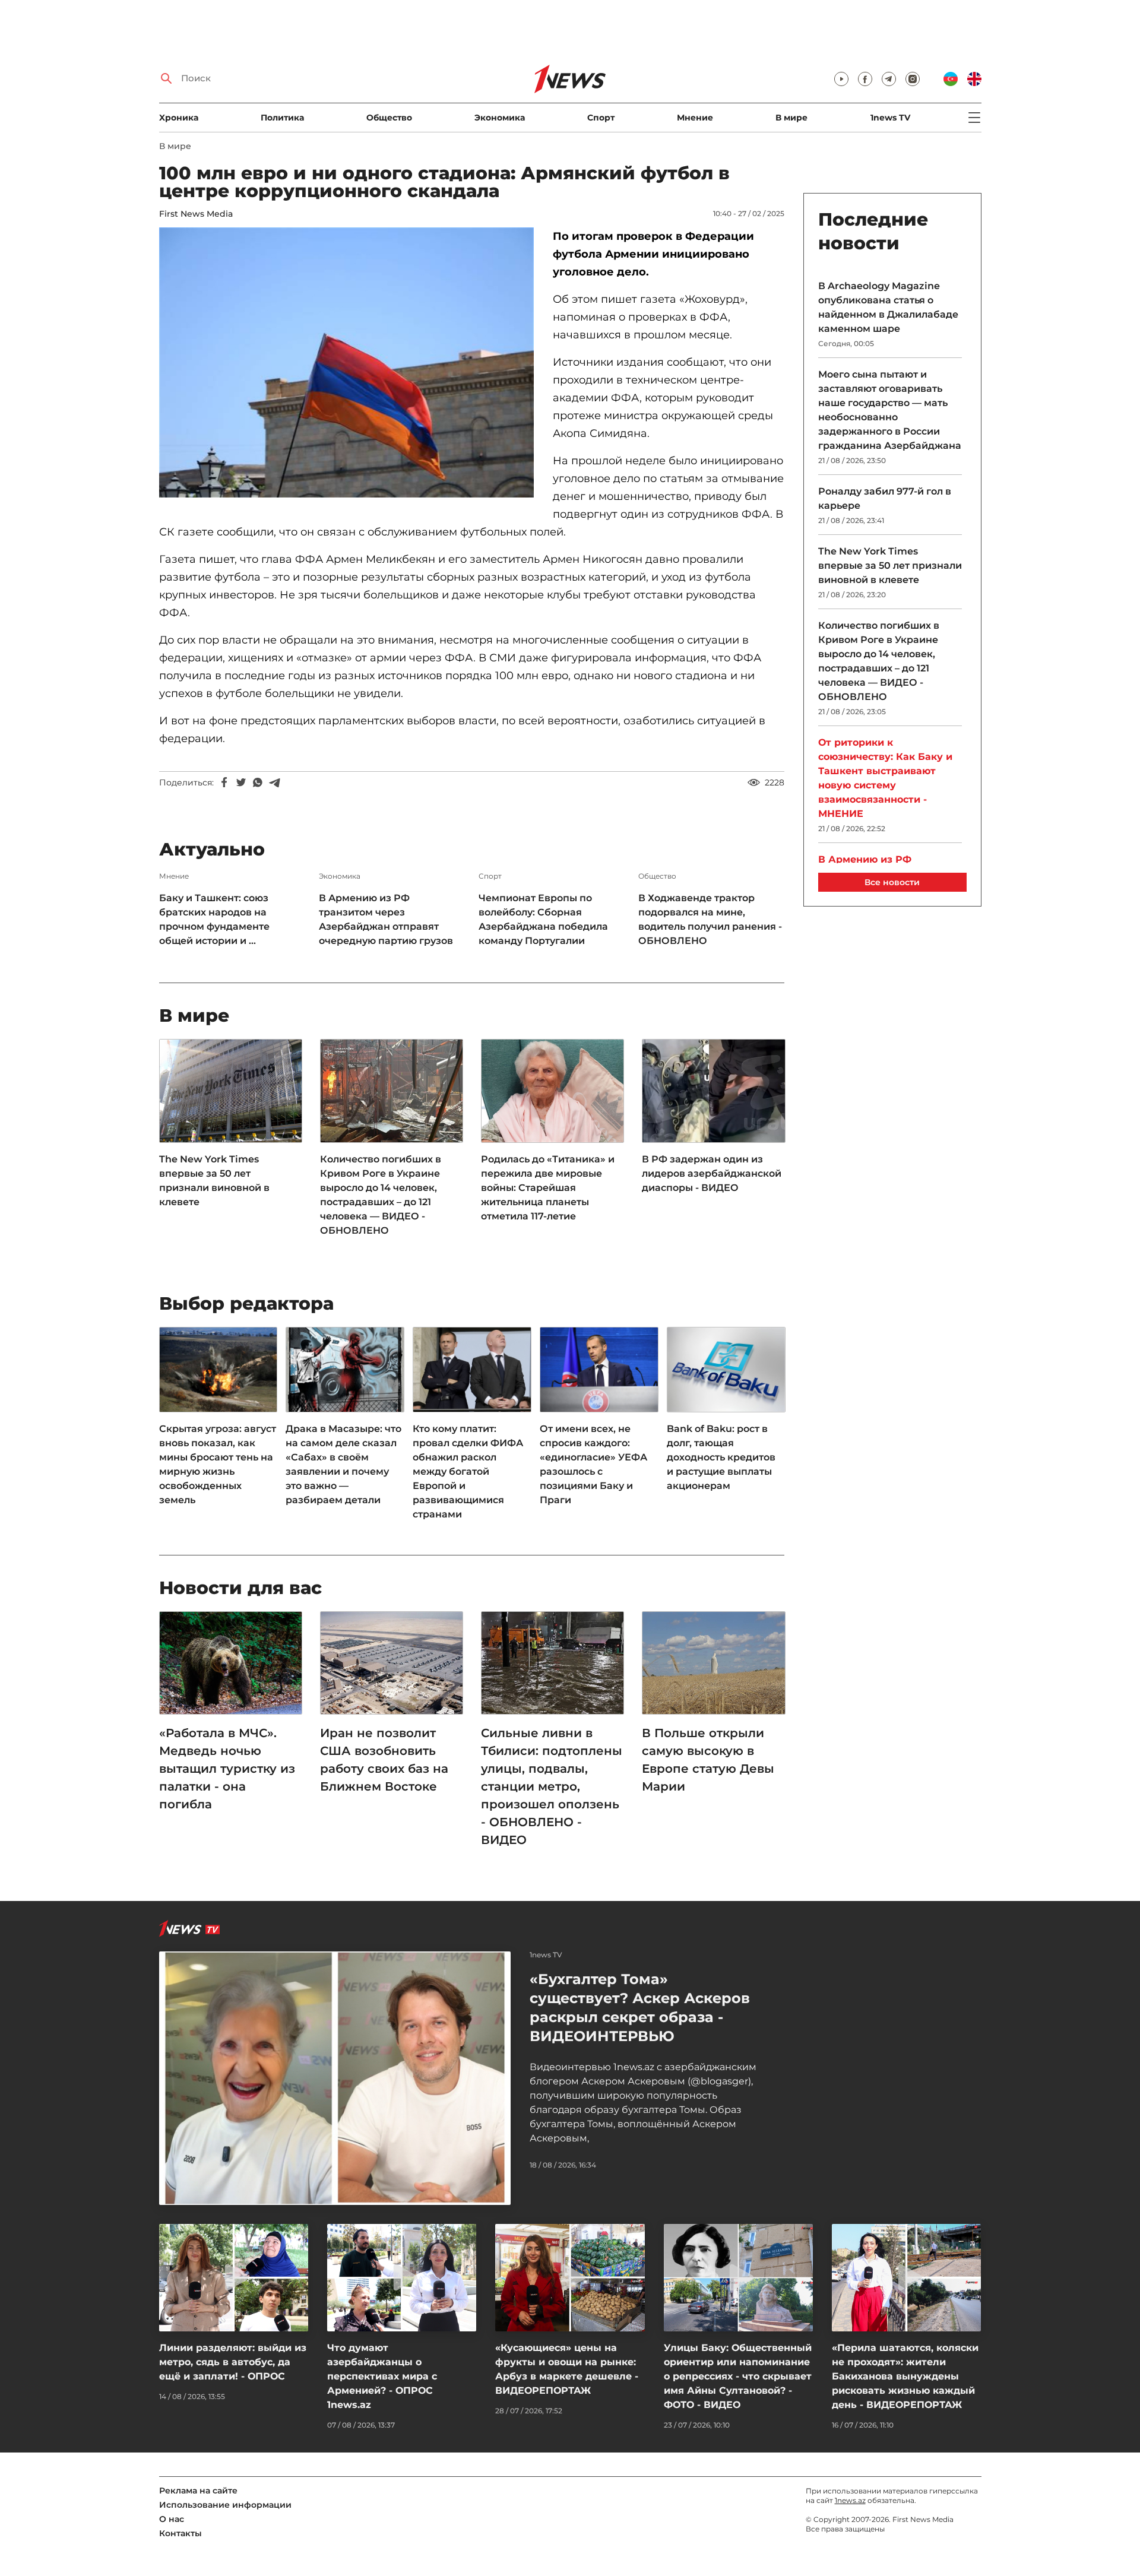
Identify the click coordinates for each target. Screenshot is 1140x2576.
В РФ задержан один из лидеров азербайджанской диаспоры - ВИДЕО (712, 1173)
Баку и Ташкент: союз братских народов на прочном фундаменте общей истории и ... (214, 919)
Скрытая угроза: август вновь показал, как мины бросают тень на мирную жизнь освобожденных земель (218, 1464)
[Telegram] (274, 782)
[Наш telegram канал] (889, 79)
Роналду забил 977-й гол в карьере (885, 498)
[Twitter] (241, 782)
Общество (389, 118)
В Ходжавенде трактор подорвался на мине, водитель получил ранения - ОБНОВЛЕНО (710, 919)
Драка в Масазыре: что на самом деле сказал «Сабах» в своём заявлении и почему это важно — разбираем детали (343, 1464)
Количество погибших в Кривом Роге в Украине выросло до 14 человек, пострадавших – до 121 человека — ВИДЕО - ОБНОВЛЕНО (381, 1195)
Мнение (695, 118)
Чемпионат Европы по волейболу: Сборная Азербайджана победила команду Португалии (543, 919)
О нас (172, 2519)
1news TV (890, 118)
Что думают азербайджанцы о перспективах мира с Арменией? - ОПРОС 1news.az (382, 2376)
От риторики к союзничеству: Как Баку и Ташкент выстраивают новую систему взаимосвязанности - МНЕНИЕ (885, 778)
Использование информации (225, 2505)
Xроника (179, 118)
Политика (282, 118)
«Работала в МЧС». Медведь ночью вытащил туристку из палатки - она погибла (227, 1769)
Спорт (601, 118)
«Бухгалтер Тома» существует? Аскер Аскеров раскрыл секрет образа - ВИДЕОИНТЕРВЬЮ (640, 2008)
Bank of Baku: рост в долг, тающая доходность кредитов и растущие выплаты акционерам (721, 1457)
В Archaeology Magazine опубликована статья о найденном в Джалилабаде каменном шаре (888, 307)
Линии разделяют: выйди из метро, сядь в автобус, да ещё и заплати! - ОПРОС (233, 2362)
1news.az (850, 2500)
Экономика (500, 118)
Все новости (892, 882)
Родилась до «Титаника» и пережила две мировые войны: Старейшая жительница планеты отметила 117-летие (548, 1188)
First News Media (196, 214)
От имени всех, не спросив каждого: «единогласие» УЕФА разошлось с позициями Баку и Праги (593, 1464)
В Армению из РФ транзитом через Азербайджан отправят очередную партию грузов (386, 919)
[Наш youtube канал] (841, 79)
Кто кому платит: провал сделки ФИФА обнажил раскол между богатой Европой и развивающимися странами (468, 1471)
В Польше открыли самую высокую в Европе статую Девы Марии (708, 1760)
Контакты (180, 2533)
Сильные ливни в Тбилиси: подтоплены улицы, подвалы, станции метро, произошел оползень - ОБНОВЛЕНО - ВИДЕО (552, 1786)
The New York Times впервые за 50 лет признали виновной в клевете (214, 1181)
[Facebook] (224, 782)
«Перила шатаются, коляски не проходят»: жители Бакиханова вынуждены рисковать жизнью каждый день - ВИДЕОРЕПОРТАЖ (905, 2376)
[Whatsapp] (258, 782)
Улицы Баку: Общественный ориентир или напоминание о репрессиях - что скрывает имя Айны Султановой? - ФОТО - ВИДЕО (738, 2376)
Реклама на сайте (198, 2491)
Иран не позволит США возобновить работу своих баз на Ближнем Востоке (384, 1760)
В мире (791, 118)
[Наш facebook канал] (865, 79)
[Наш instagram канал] (913, 79)
